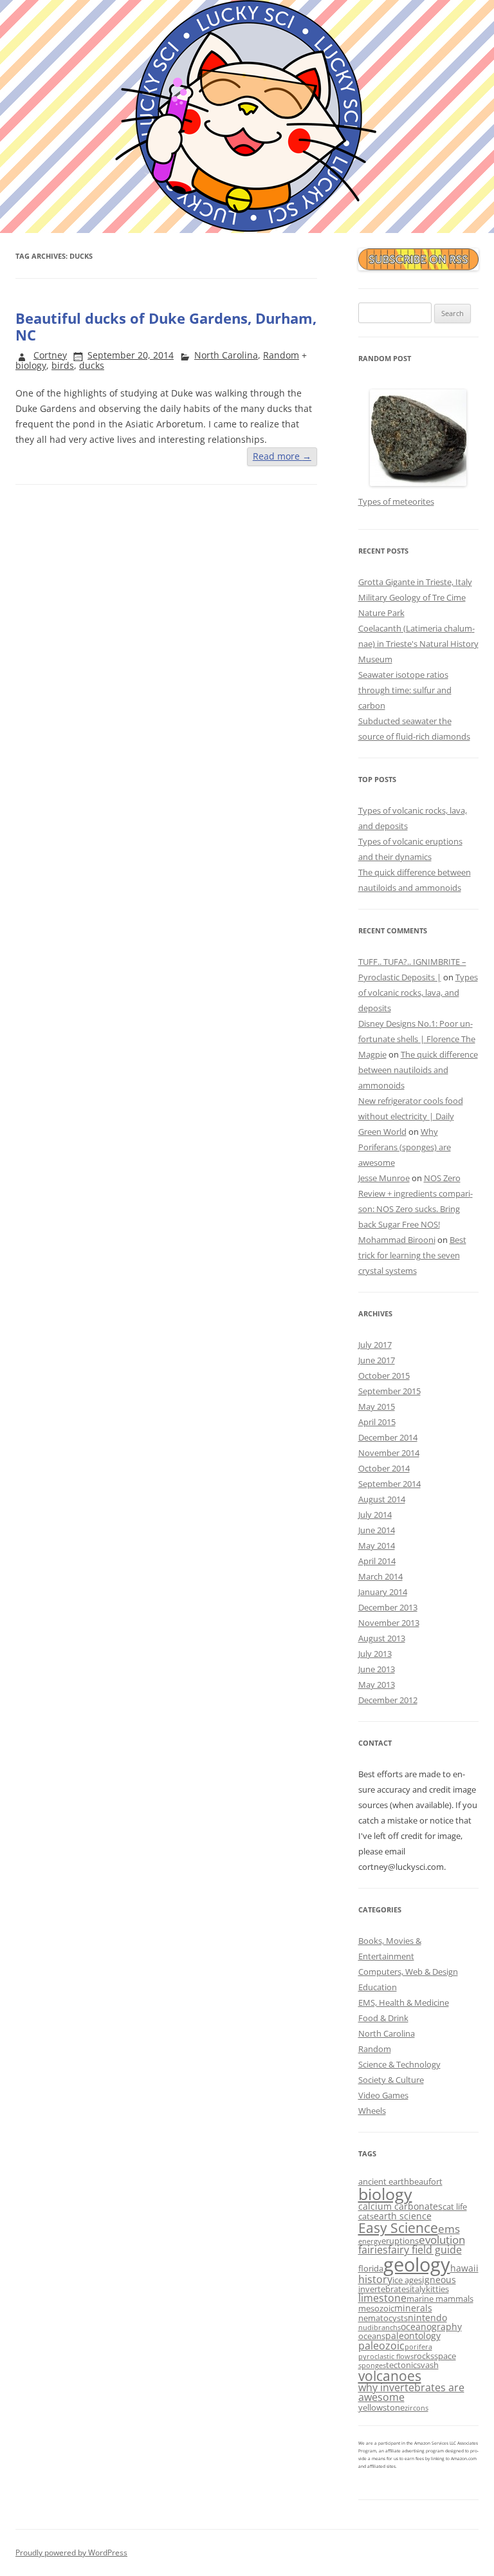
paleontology (413, 2336)
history (375, 2279)
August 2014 (382, 1499)
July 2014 (375, 1515)
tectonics (403, 2365)
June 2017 (377, 1360)
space (445, 2356)
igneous (439, 2280)
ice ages (407, 2280)
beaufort (426, 2181)
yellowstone (381, 2407)
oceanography (431, 2327)
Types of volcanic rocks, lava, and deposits (418, 993)
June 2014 (377, 1530)
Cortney (50, 355)
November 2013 (389, 1623)
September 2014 (389, 1484)
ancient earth (384, 2181)
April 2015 (377, 1422)
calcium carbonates (400, 2206)
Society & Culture (391, 2080)
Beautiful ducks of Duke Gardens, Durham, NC (166, 326)
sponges (372, 2366)
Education (378, 1987)
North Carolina (226, 355)
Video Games (383, 2095)
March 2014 (380, 1576)
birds (63, 365)
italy (418, 2289)
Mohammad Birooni (397, 1240)
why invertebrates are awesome (411, 2393)
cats (366, 2216)
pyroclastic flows (386, 2357)
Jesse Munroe (384, 1178)
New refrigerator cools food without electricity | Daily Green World (411, 1116)
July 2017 (375, 1345)
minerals (413, 2308)
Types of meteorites (396, 501)
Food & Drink (383, 2018)
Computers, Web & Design (408, 1972)
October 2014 (384, 1468)
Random (281, 355)
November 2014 (389, 1453)
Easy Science (398, 2227)
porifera (418, 2347)
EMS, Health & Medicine (404, 2002)
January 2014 (383, 1592)
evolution (442, 2240)
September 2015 (389, 1391)
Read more (282, 456)
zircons (416, 2408)
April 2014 (377, 1561)
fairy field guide (425, 2250)
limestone (382, 2298)
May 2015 (377, 1406)
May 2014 (377, 1545)
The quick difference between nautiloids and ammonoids (418, 1070)
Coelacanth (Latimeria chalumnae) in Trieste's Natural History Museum (418, 644)
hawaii (464, 2268)
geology (417, 2264)
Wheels (372, 2111)
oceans (372, 2336)
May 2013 (377, 1685)
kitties (437, 2289)
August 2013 (382, 1638)
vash (430, 2365)
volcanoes (390, 2376)
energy (370, 2241)
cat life (455, 2207)
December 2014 (388, 1437)
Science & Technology (399, 2064)
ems (449, 2229)
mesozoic (376, 2308)
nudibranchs (380, 2328)
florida (371, 2268)
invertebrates (384, 2289)
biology (31, 365)
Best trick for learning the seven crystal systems (412, 1255)
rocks (424, 2356)
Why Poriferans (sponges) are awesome (405, 1147)
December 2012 (388, 1700)
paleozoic (381, 2346)
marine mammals (440, 2299)
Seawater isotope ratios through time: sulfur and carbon (405, 690)
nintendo (427, 2318)
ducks (92, 365)
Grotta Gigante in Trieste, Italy (415, 582)
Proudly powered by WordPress (71, 2553)
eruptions (400, 2241)
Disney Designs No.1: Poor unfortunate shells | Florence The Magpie (417, 1039)
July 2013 (375, 1654)
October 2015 (384, 1376)
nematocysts (383, 2318)
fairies (373, 2250)
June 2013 (377, 1669)
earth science (403, 2216)
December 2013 (388, 1607)
